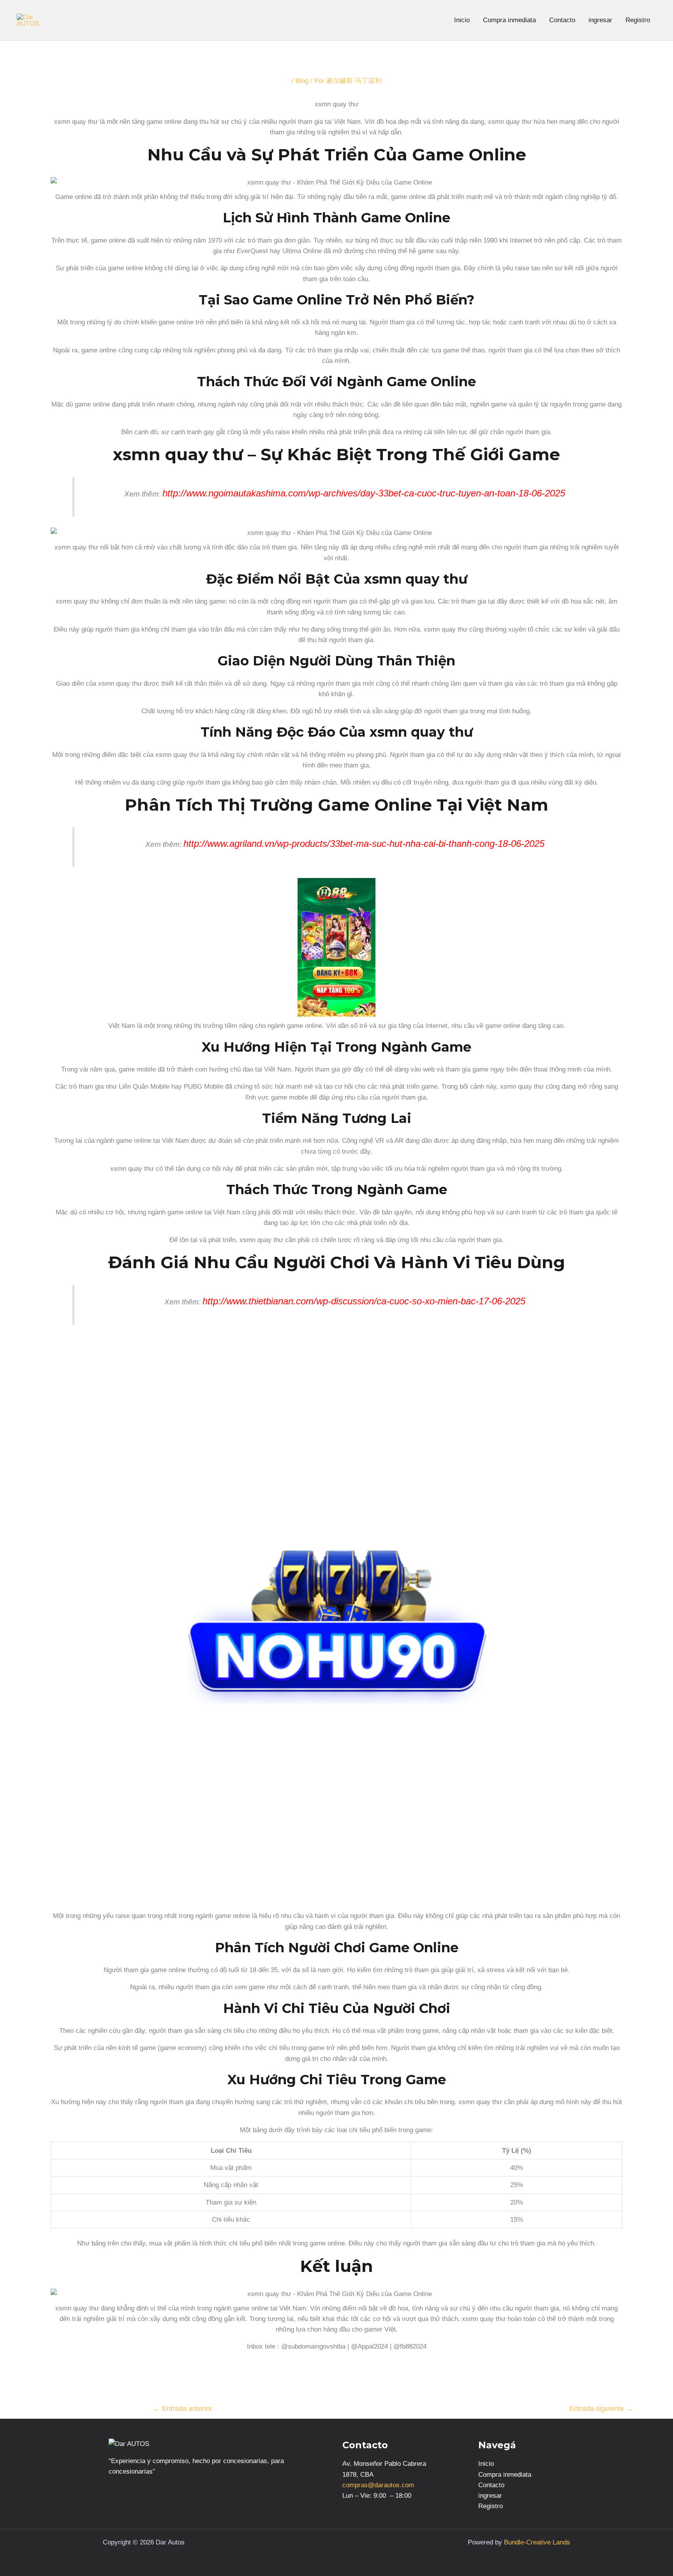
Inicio (462, 20)
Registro (638, 20)
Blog (302, 81)
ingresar (600, 20)
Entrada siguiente (601, 2409)
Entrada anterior (183, 2409)
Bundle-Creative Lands (537, 2542)
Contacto (562, 20)
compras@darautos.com (378, 2485)
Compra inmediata (509, 20)
